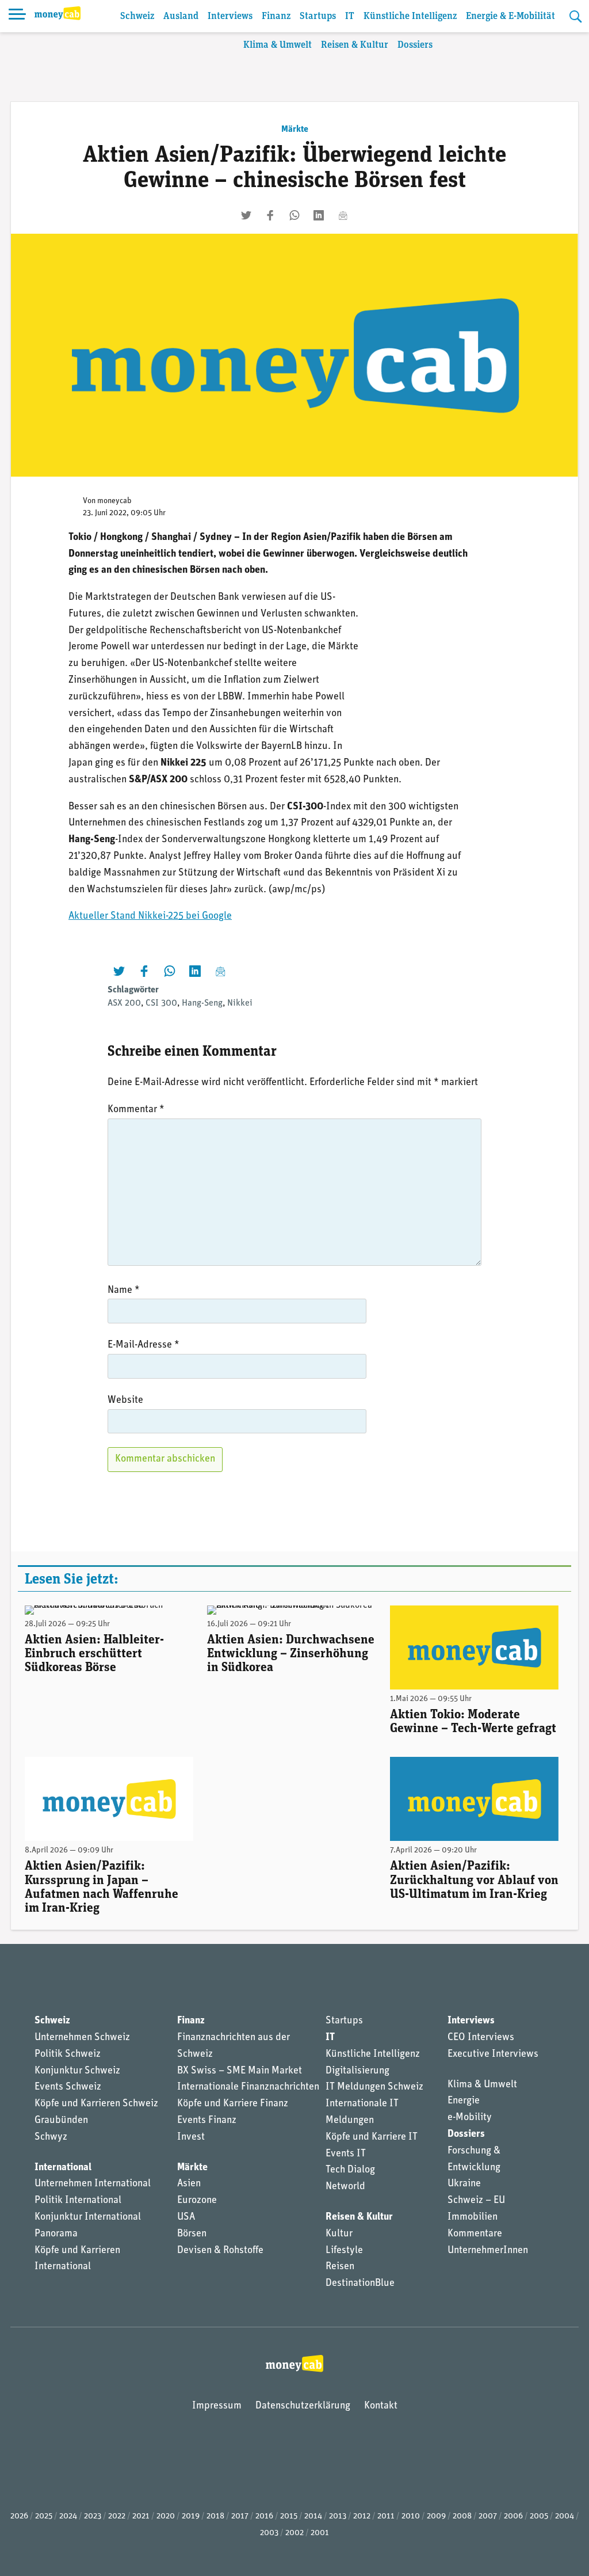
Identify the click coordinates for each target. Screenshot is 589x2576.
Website (125, 1401)
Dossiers (415, 45)
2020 (166, 2516)
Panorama (56, 2234)
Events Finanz (207, 2121)
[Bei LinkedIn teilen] (319, 215)
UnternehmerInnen (488, 2251)
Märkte (295, 130)
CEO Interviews (481, 2038)
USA (186, 2217)
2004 (565, 2516)
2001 (320, 2533)
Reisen (340, 2267)
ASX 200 (124, 1003)
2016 (264, 2516)
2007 (488, 2516)
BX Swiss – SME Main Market (240, 2071)
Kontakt (381, 2406)
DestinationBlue (360, 2284)
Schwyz (51, 2137)
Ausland (181, 16)
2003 (269, 2533)
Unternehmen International (93, 2184)
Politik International (78, 2201)
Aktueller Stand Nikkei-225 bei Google (150, 916)
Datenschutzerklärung (303, 2406)
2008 (462, 2516)
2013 (338, 2516)
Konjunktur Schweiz (77, 2071)
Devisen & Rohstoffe (220, 2251)
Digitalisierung (357, 2071)
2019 (191, 2516)
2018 (215, 2516)
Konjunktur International (88, 2217)
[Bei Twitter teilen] (246, 215)
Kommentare (475, 2234)
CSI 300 (161, 1003)
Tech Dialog (350, 2170)
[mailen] (343, 215)
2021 (141, 2516)
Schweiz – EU (476, 2201)
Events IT (346, 2154)
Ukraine (464, 2184)
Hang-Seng (202, 1003)
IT (350, 16)
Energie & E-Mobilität (510, 16)
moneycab (114, 501)
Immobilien (473, 2217)
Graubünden (61, 2121)
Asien (189, 2184)
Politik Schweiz (68, 2054)
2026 (19, 2516)
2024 (68, 2516)
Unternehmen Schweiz (82, 2038)
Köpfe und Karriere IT (372, 2137)
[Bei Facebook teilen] (270, 215)
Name (124, 1291)
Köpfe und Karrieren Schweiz (96, 2104)
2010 (411, 2516)
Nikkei (240, 1003)
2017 (240, 2516)
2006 (513, 2516)
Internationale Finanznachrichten (248, 2087)
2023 (93, 2516)
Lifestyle (344, 2251)
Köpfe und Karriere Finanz (233, 2104)
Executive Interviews (493, 2054)
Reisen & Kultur (355, 45)
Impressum (217, 2406)
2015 (289, 2516)
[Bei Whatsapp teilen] (294, 215)
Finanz (276, 16)
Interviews (230, 16)
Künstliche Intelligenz (410, 16)
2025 (44, 2516)
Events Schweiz (68, 2087)
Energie (464, 2101)
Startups (318, 16)
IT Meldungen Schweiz (374, 2087)
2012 (362, 2516)
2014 (313, 2516)
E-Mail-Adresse (144, 1345)
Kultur (339, 2234)
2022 (117, 2516)
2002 (294, 2533)
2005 (539, 2516)
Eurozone (197, 2201)
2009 (436, 2516)
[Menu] (17, 16)
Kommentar (136, 1110)
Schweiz (137, 16)
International (63, 2168)
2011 (386, 2516)
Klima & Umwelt (278, 45)
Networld (345, 2187)
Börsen (192, 2234)
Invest (191, 2137)
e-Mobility (470, 2118)
